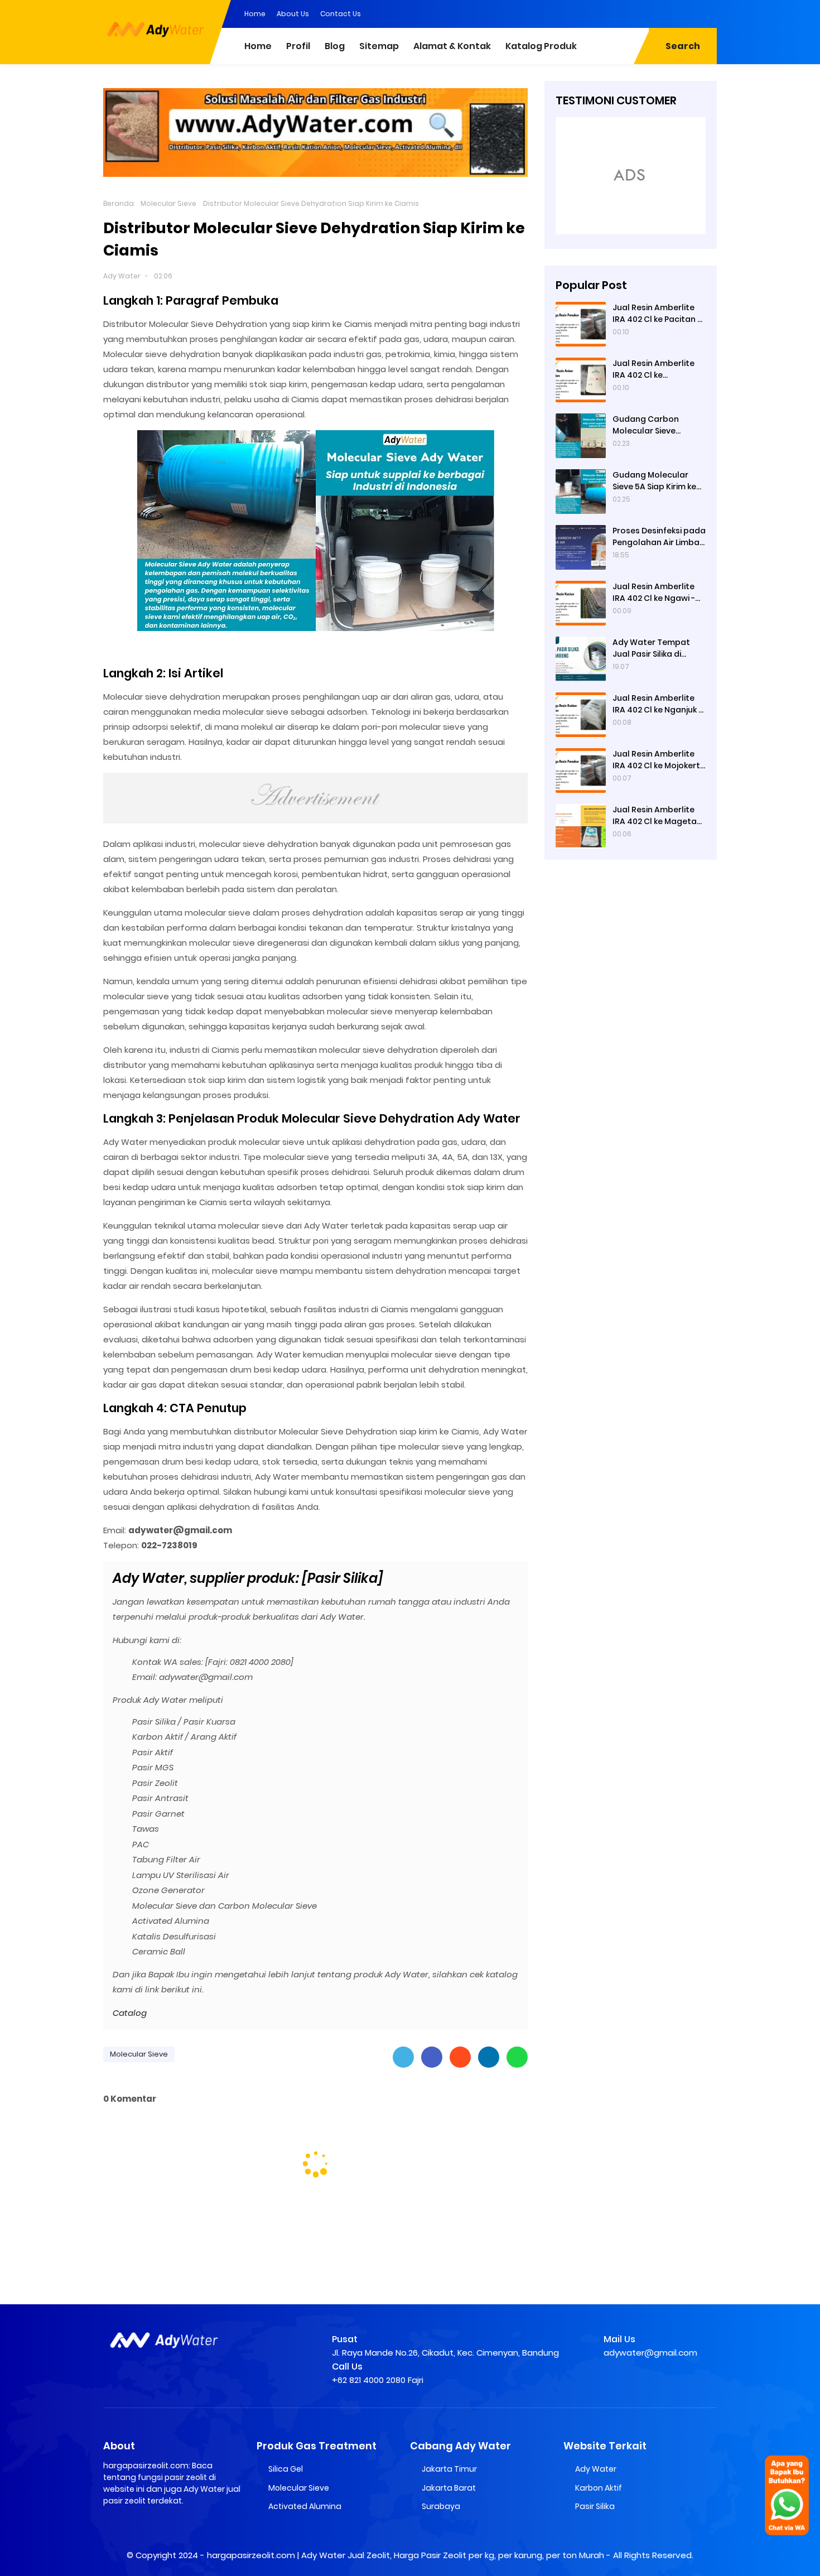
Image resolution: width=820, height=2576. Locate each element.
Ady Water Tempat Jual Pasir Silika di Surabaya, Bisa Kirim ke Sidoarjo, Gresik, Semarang (658, 648)
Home (255, 14)
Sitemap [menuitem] (379, 46)
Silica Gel (286, 2469)
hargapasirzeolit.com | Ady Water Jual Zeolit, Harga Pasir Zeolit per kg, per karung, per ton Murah (406, 2555)
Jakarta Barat (449, 2488)
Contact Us (341, 14)
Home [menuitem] (258, 46)
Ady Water (122, 276)
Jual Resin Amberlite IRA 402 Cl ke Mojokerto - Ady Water (659, 760)
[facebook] (641, 13)
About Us (293, 14)
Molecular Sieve (168, 203)
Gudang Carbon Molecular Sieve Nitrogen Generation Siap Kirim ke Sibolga (655, 425)
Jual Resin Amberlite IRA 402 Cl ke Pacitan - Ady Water (657, 314)
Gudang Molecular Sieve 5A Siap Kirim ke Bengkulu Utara (654, 481)
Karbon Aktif (599, 2488)
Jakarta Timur (449, 2469)
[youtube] (708, 13)
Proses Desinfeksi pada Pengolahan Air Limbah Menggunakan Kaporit (659, 537)
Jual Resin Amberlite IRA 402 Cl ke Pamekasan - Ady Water (653, 369)
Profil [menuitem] (298, 46)
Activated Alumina (305, 2506)
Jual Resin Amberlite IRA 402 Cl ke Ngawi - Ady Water (654, 593)
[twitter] (664, 13)
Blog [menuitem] (335, 46)
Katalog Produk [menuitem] (541, 46)
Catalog (130, 2013)
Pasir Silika (595, 2506)
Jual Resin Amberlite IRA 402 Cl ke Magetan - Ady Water (657, 816)
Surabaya (441, 2506)
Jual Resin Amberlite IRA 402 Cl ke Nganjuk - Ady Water (657, 704)
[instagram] (686, 13)
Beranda (119, 203)
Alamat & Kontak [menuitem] (452, 46)
